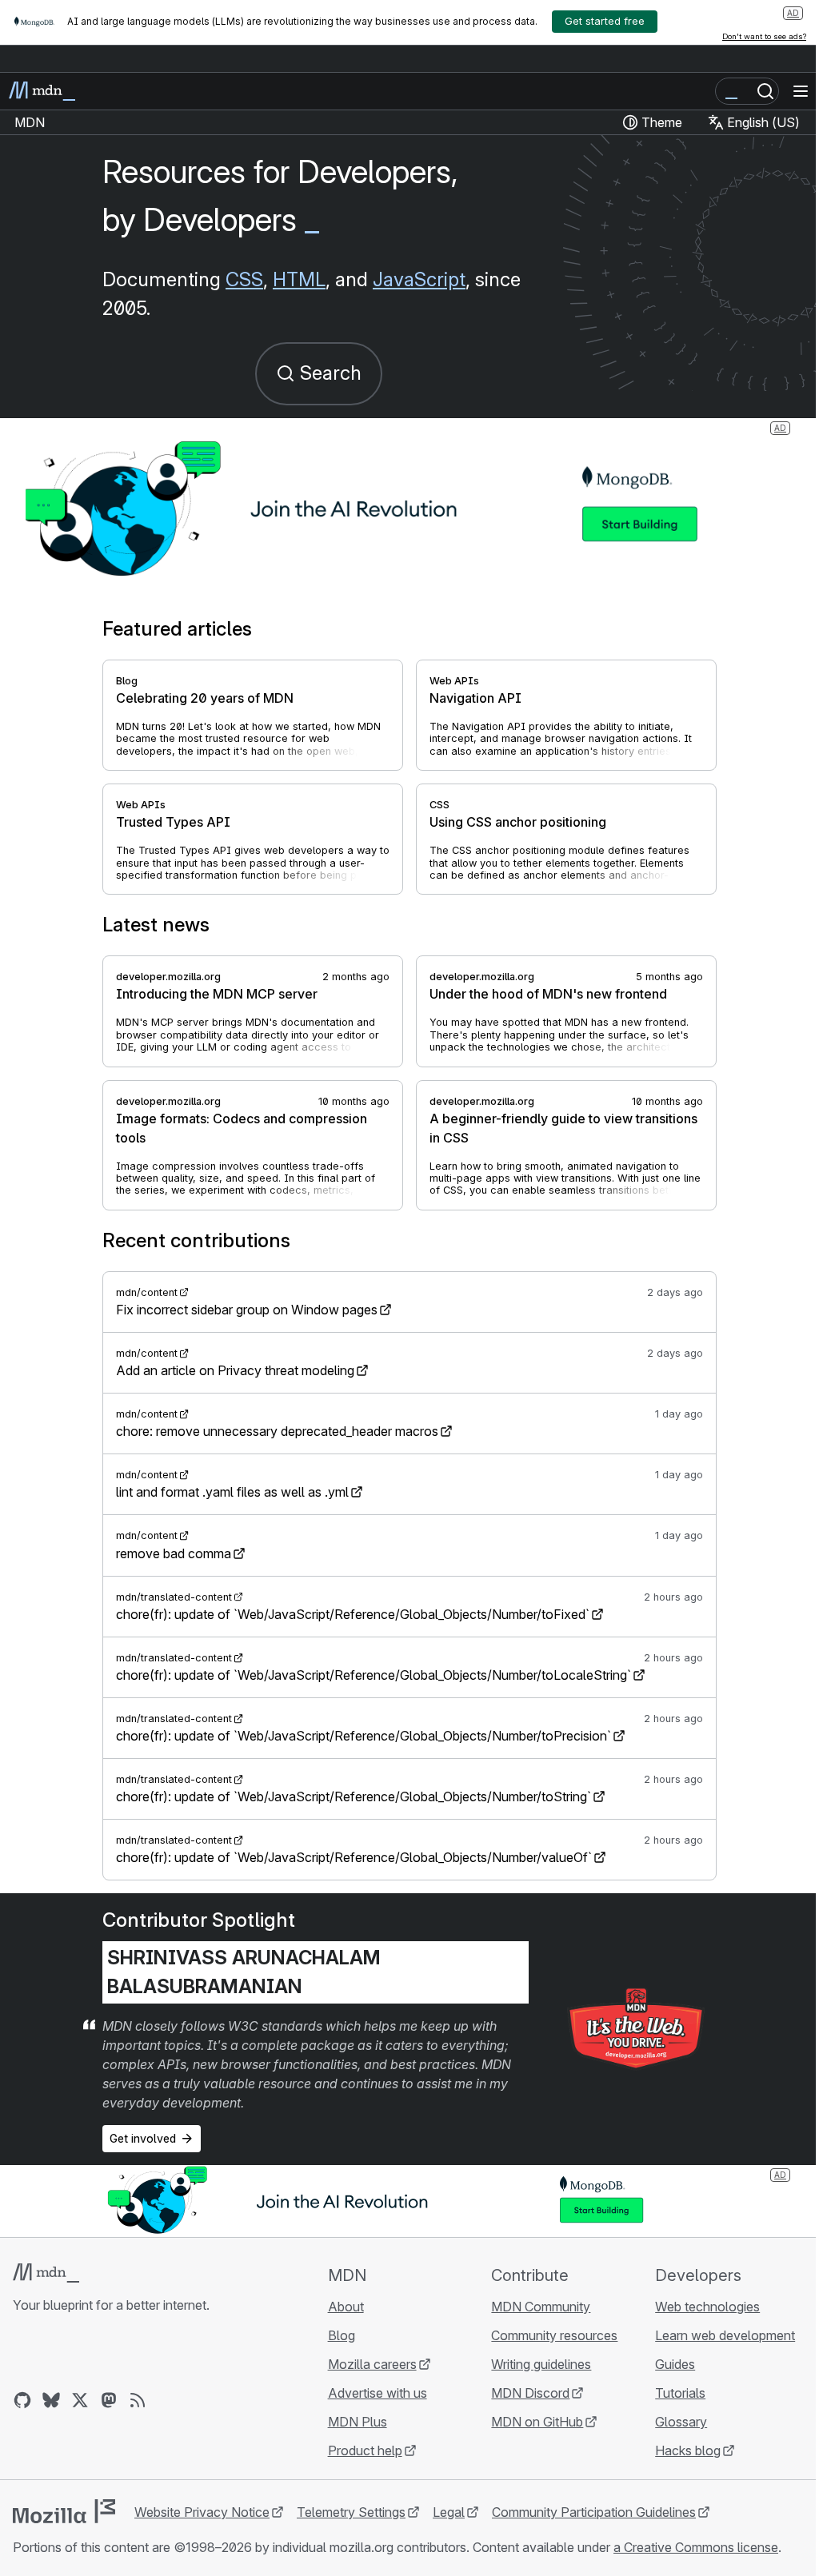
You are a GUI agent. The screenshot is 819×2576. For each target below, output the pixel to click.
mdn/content (147, 1292)
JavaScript (419, 279)
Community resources (554, 2335)
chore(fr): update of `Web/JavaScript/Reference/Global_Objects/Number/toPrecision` (364, 1736)
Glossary (681, 2422)
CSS (244, 279)
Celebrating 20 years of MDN (205, 698)
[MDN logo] (46, 2273)
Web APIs (454, 681)
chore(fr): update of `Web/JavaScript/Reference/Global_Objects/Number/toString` (354, 1796)
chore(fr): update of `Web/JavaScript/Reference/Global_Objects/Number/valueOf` (354, 1857)
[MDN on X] (80, 2400)
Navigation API (475, 698)
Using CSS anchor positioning (518, 822)
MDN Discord (530, 2393)
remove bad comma (174, 1553)
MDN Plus (358, 2422)
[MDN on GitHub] (22, 2400)
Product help (365, 2450)
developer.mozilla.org (168, 977)
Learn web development (725, 2335)
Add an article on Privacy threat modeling (235, 1370)
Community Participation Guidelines (594, 2512)
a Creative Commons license (696, 2547)
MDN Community (541, 2307)
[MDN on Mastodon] (109, 2400)
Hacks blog (688, 2450)
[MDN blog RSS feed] (138, 2400)
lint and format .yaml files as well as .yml (232, 1492)
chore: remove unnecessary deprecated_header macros (277, 1431)
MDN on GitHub (537, 2422)
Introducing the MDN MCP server (217, 994)
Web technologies (707, 2307)
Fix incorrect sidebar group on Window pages (247, 1310)
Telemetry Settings (351, 2512)
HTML (299, 279)
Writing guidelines (541, 2364)
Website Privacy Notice (202, 2512)
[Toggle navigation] (801, 91)
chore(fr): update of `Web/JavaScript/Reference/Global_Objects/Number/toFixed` (353, 1614)
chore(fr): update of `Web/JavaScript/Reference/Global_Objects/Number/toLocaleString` (374, 1675)
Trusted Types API (173, 822)
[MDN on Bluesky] (51, 2400)
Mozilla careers (372, 2364)
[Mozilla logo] (64, 2511)
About (346, 2307)
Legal (449, 2512)
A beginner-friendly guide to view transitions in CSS (563, 1128)
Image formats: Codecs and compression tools (242, 1128)
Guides (675, 2364)
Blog (127, 681)
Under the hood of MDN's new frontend (548, 994)
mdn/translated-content (174, 1597)
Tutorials (680, 2393)
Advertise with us (378, 2393)
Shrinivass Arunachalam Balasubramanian (244, 1972)
